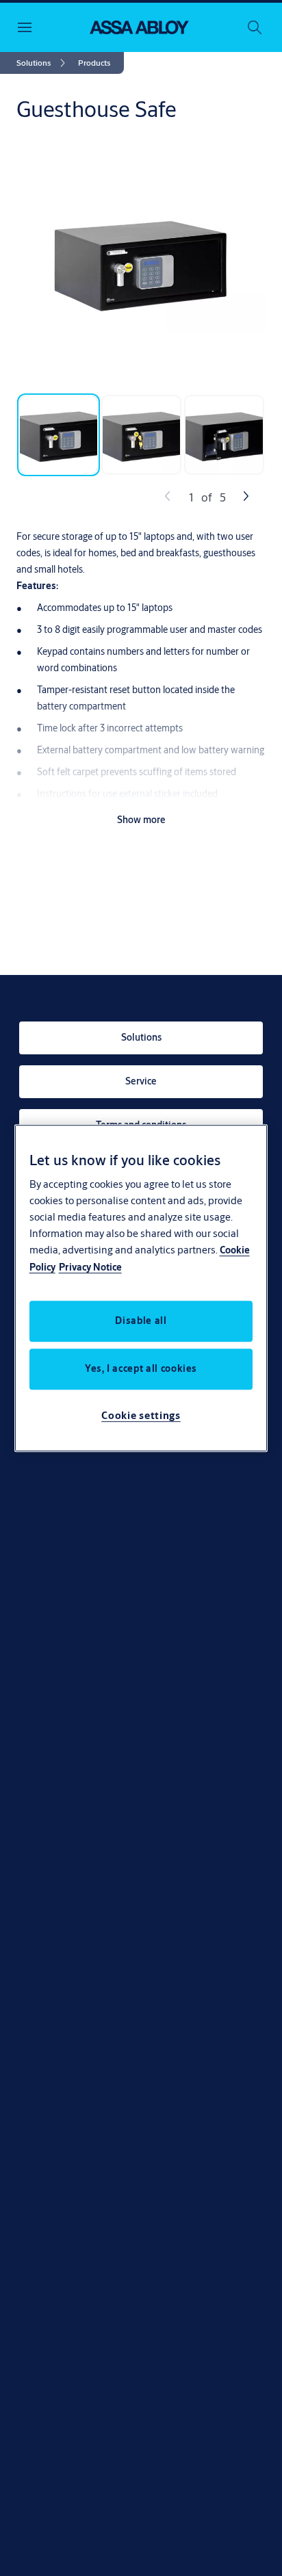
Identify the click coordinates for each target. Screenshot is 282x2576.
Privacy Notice (90, 1267)
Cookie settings (141, 1415)
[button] (94, 63)
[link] (43, 63)
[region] (141, 1288)
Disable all (141, 1320)
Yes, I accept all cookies (141, 1368)
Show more (141, 820)
